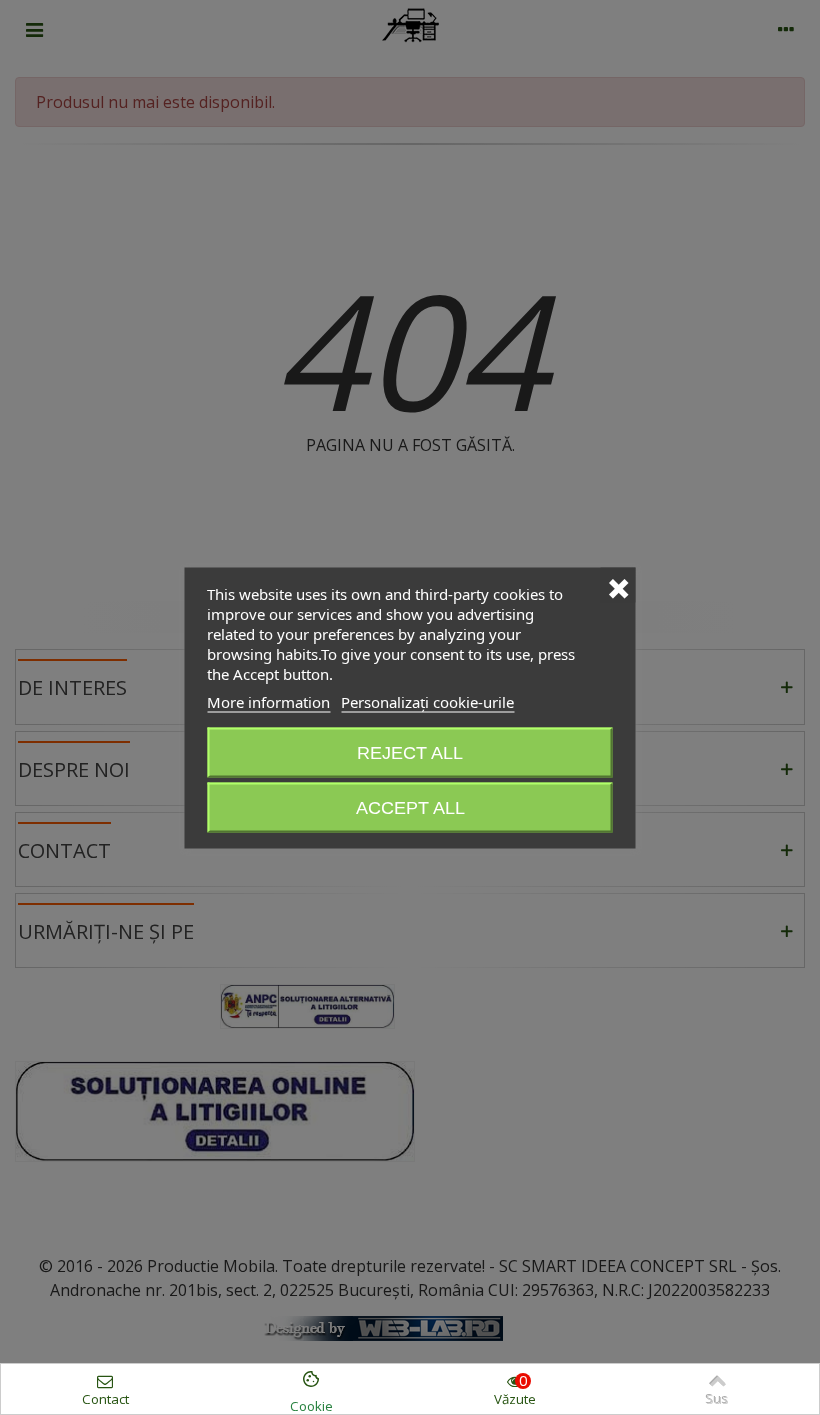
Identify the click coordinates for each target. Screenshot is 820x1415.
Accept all (410, 807)
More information (268, 701)
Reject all (410, 752)
